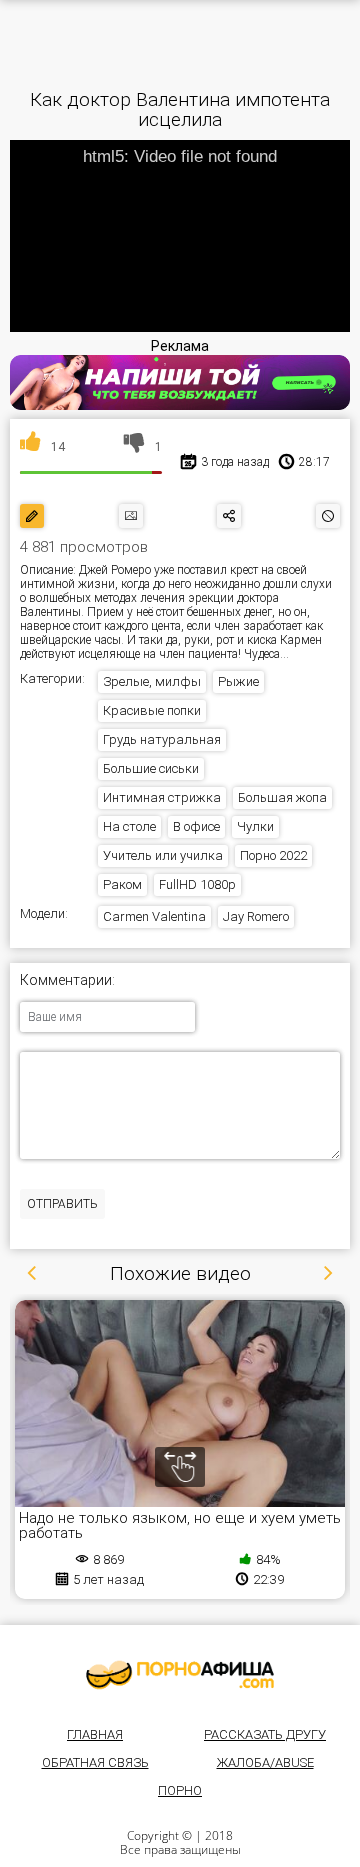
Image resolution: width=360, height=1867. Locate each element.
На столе (129, 826)
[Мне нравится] (30, 447)
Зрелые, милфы (152, 681)
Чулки (255, 826)
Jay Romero (256, 916)
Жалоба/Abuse (265, 1762)
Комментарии (66, 980)
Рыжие (238, 681)
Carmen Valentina (154, 916)
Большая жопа (282, 797)
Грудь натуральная (162, 739)
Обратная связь (95, 1762)
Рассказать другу (265, 1734)
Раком (122, 884)
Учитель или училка (163, 855)
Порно (180, 1790)
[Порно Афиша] (180, 1675)
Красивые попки (152, 710)
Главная (95, 1734)
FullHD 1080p (197, 884)
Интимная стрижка (162, 797)
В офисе (196, 826)
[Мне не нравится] (134, 447)
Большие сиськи (151, 768)
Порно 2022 (273, 855)
